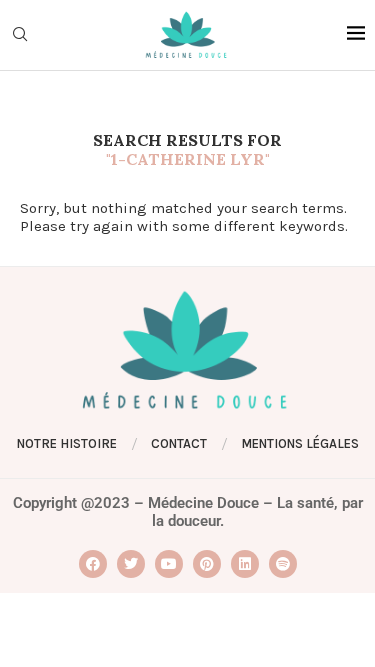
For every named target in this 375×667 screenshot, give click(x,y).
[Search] (20, 35)
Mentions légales (300, 443)
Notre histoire (67, 443)
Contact (179, 443)
